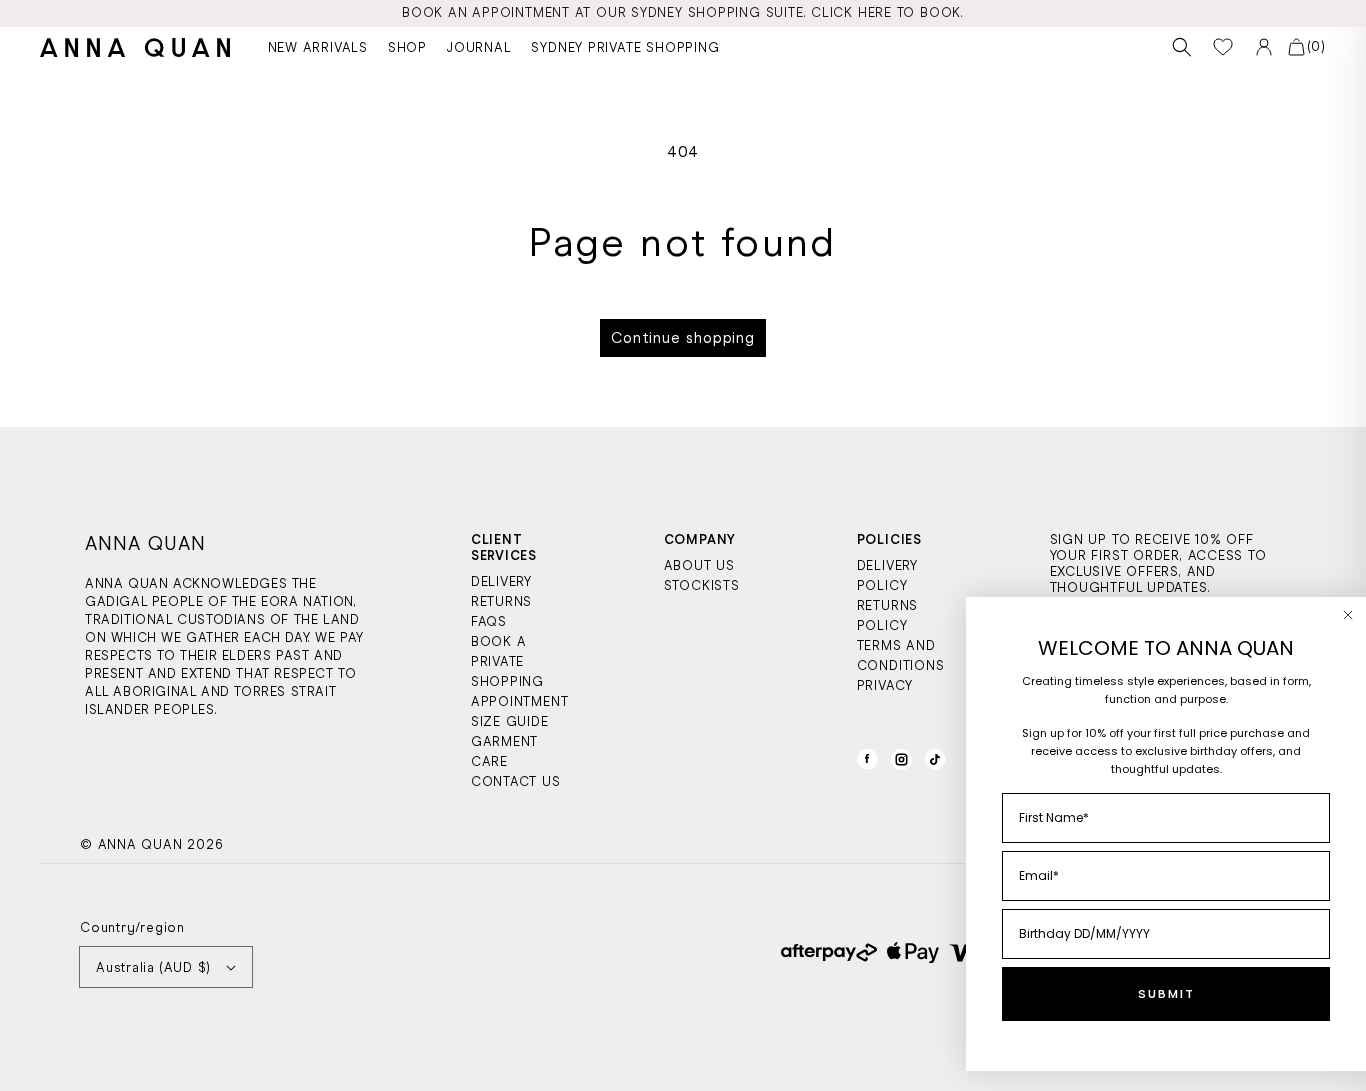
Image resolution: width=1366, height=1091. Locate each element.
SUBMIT (1166, 994)
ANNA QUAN (140, 844)
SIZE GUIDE (510, 721)
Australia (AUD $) (153, 967)
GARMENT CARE (504, 751)
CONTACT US (516, 781)
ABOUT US (699, 565)
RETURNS (501, 601)
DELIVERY (501, 581)
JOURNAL (479, 47)
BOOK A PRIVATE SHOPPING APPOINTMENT (520, 671)
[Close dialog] (1348, 615)
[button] (1182, 47)
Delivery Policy (887, 575)
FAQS (489, 621)
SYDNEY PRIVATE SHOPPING (625, 47)
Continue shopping (683, 338)
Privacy (885, 685)
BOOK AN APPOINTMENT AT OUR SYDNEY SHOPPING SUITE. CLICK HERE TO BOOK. (683, 12)
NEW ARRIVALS (318, 47)
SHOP (407, 47)
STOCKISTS (702, 585)
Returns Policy (887, 615)
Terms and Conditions (901, 655)
